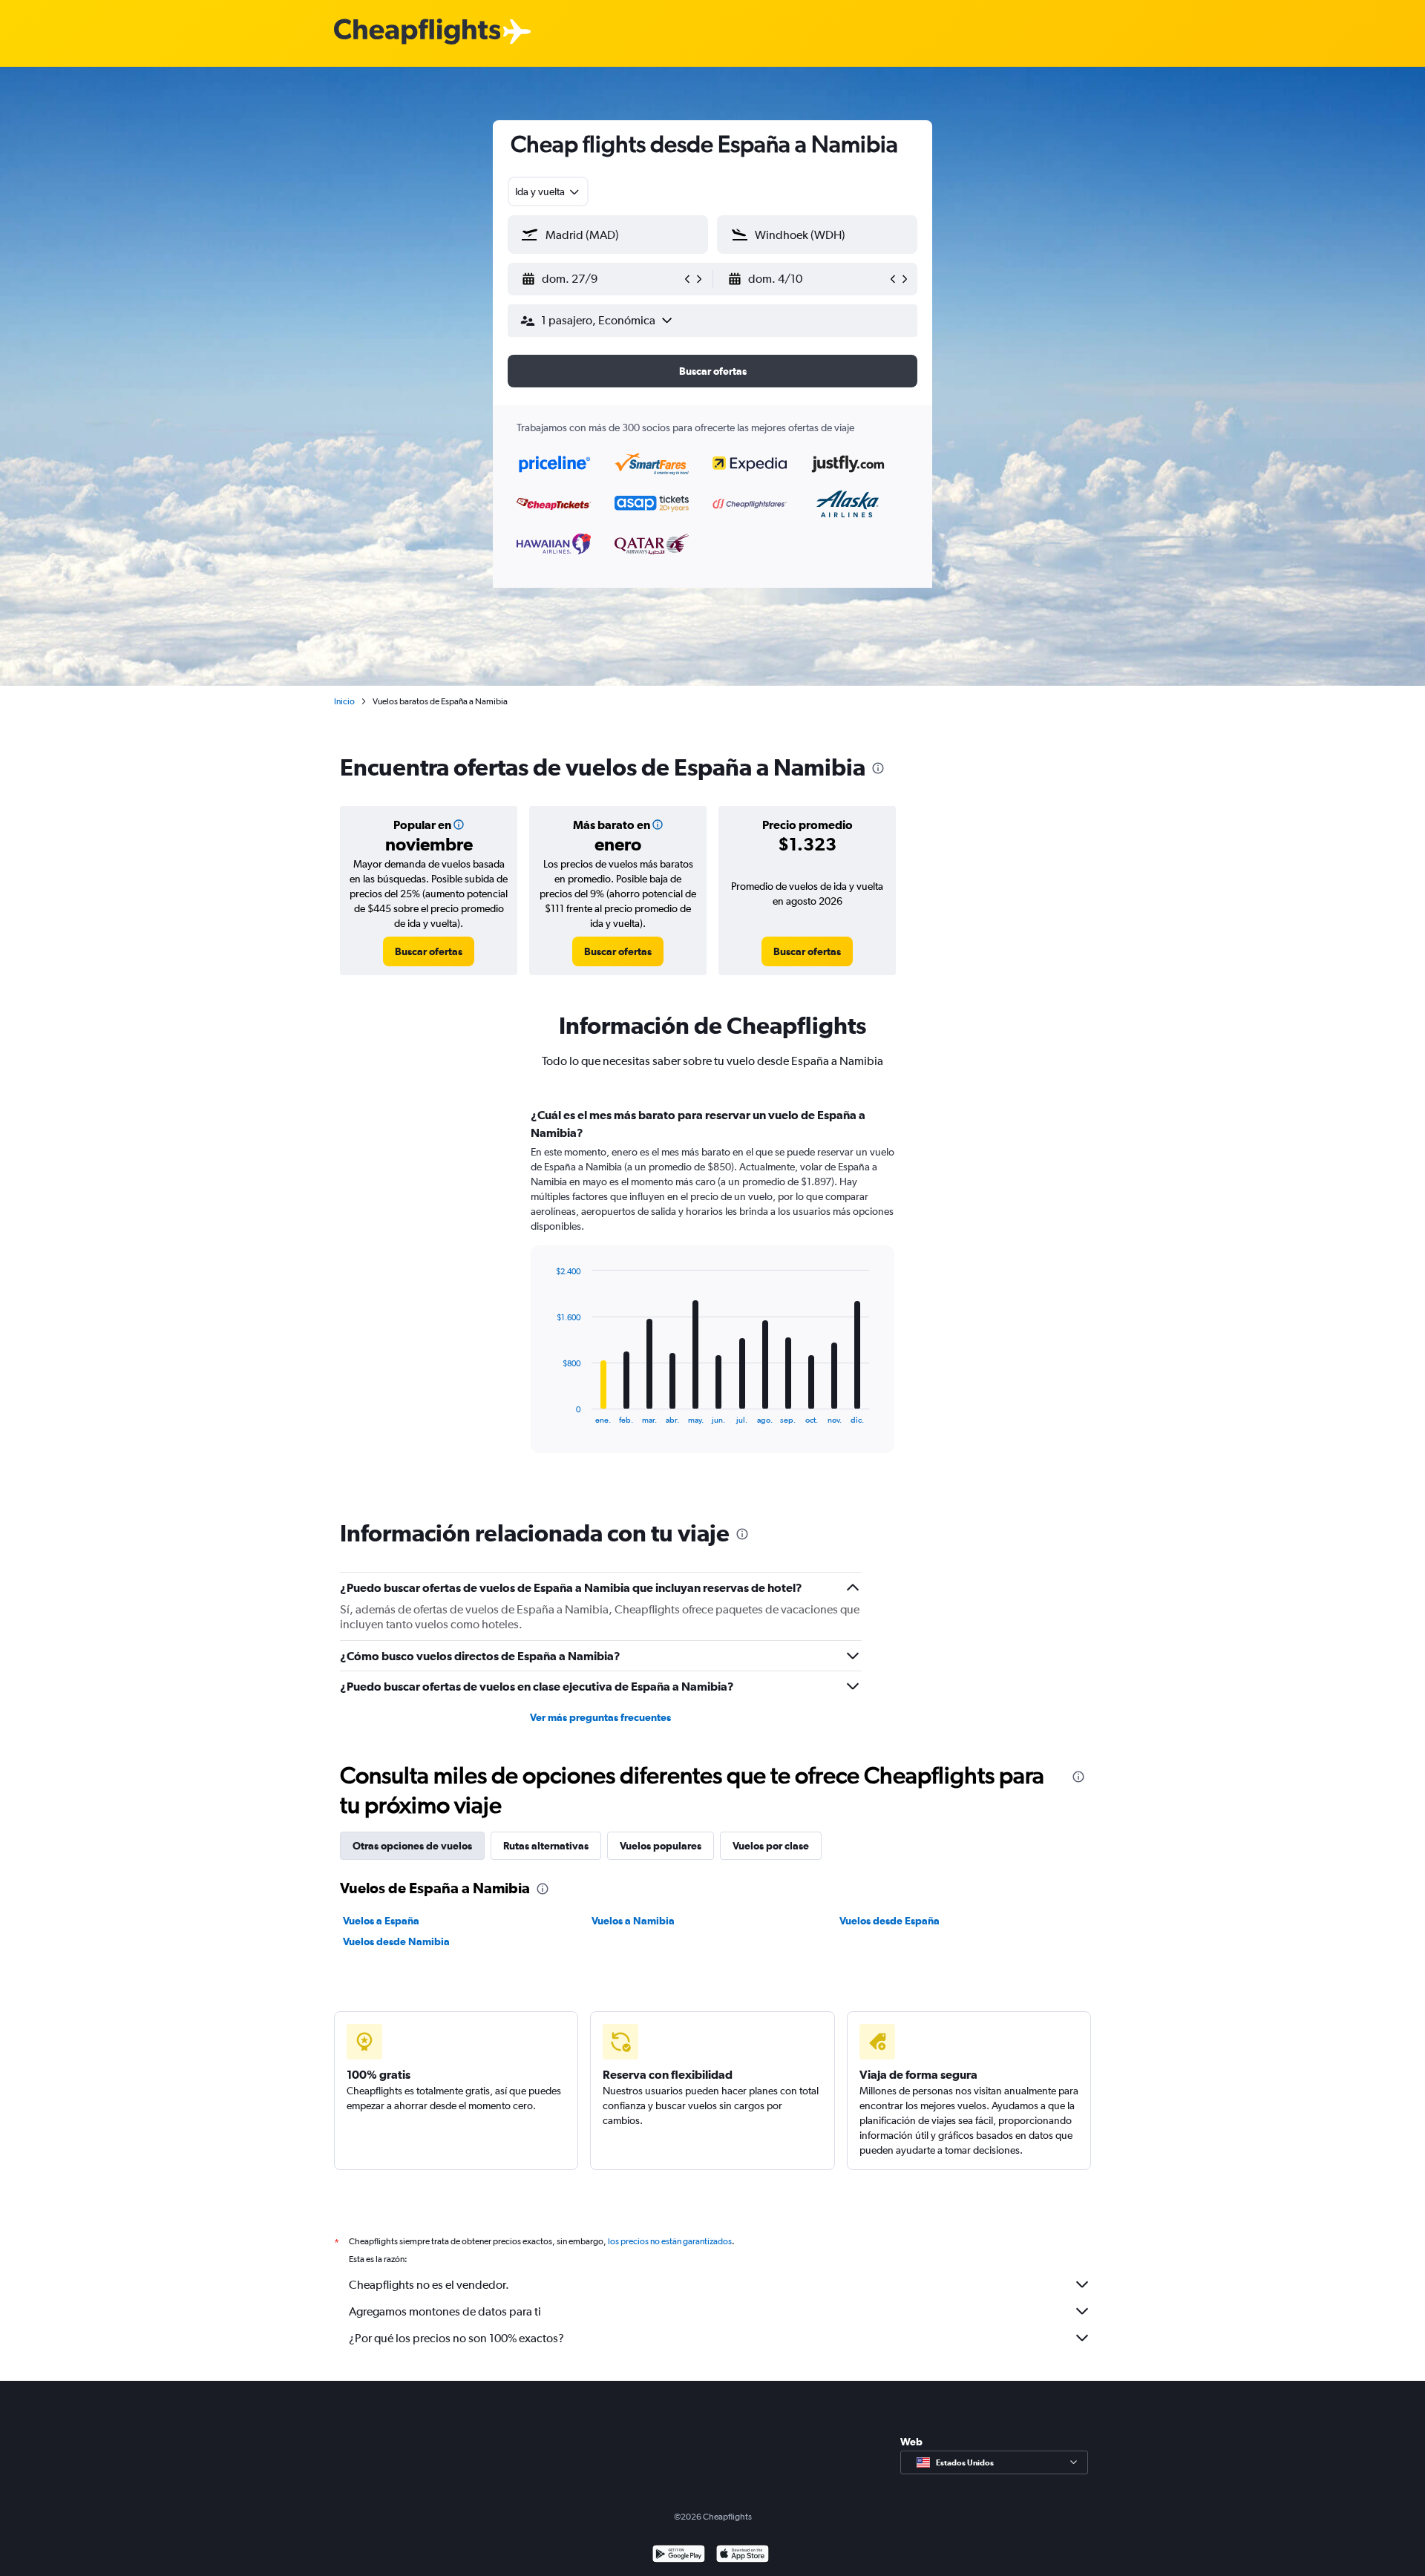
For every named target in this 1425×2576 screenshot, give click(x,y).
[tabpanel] (712, 1294)
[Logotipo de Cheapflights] (417, 32)
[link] (429, 951)
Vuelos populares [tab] (661, 1846)
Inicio (344, 701)
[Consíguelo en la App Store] (743, 2556)
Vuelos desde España (890, 1921)
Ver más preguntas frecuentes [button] (600, 1717)
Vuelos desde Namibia (396, 1941)
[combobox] (548, 191)
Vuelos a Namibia (633, 1921)
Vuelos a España (381, 1921)
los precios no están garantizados (670, 2241)
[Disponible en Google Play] (679, 2556)
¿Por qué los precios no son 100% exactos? (456, 2338)
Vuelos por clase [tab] (771, 1846)
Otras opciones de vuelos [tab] (412, 1846)
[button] (601, 279)
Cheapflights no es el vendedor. (429, 2285)
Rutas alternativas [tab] (546, 1846)
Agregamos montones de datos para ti (445, 2311)
